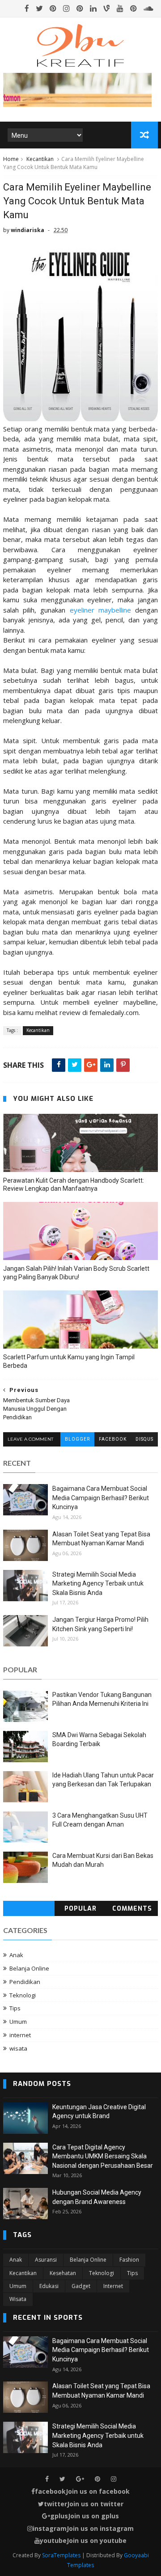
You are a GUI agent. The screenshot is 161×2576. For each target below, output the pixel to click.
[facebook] (27, 8)
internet (20, 2035)
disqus (144, 1439)
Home (11, 159)
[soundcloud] (148, 8)
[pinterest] (53, 8)
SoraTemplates (61, 2555)
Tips (15, 2008)
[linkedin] (93, 8)
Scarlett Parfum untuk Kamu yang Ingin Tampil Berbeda (69, 1361)
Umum (18, 2022)
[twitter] (39, 8)
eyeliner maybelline (100, 610)
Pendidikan (25, 1982)
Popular (80, 1909)
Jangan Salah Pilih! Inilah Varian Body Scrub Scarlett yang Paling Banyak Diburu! (76, 1273)
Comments (132, 1909)
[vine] (107, 8)
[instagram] (66, 8)
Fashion (129, 2260)
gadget (81, 2286)
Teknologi (23, 1995)
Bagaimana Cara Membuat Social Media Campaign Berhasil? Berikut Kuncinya (101, 1498)
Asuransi (46, 2260)
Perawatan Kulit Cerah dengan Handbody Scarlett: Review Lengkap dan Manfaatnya (74, 1185)
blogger (77, 1439)
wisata (18, 2048)
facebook (113, 1439)
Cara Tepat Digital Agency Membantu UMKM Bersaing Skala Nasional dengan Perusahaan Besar (103, 2156)
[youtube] (120, 8)
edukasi (49, 2286)
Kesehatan (63, 2273)
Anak (16, 1955)
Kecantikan (40, 159)
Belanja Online (29, 1968)
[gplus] (80, 2479)
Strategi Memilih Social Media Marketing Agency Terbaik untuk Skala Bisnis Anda (98, 1584)
